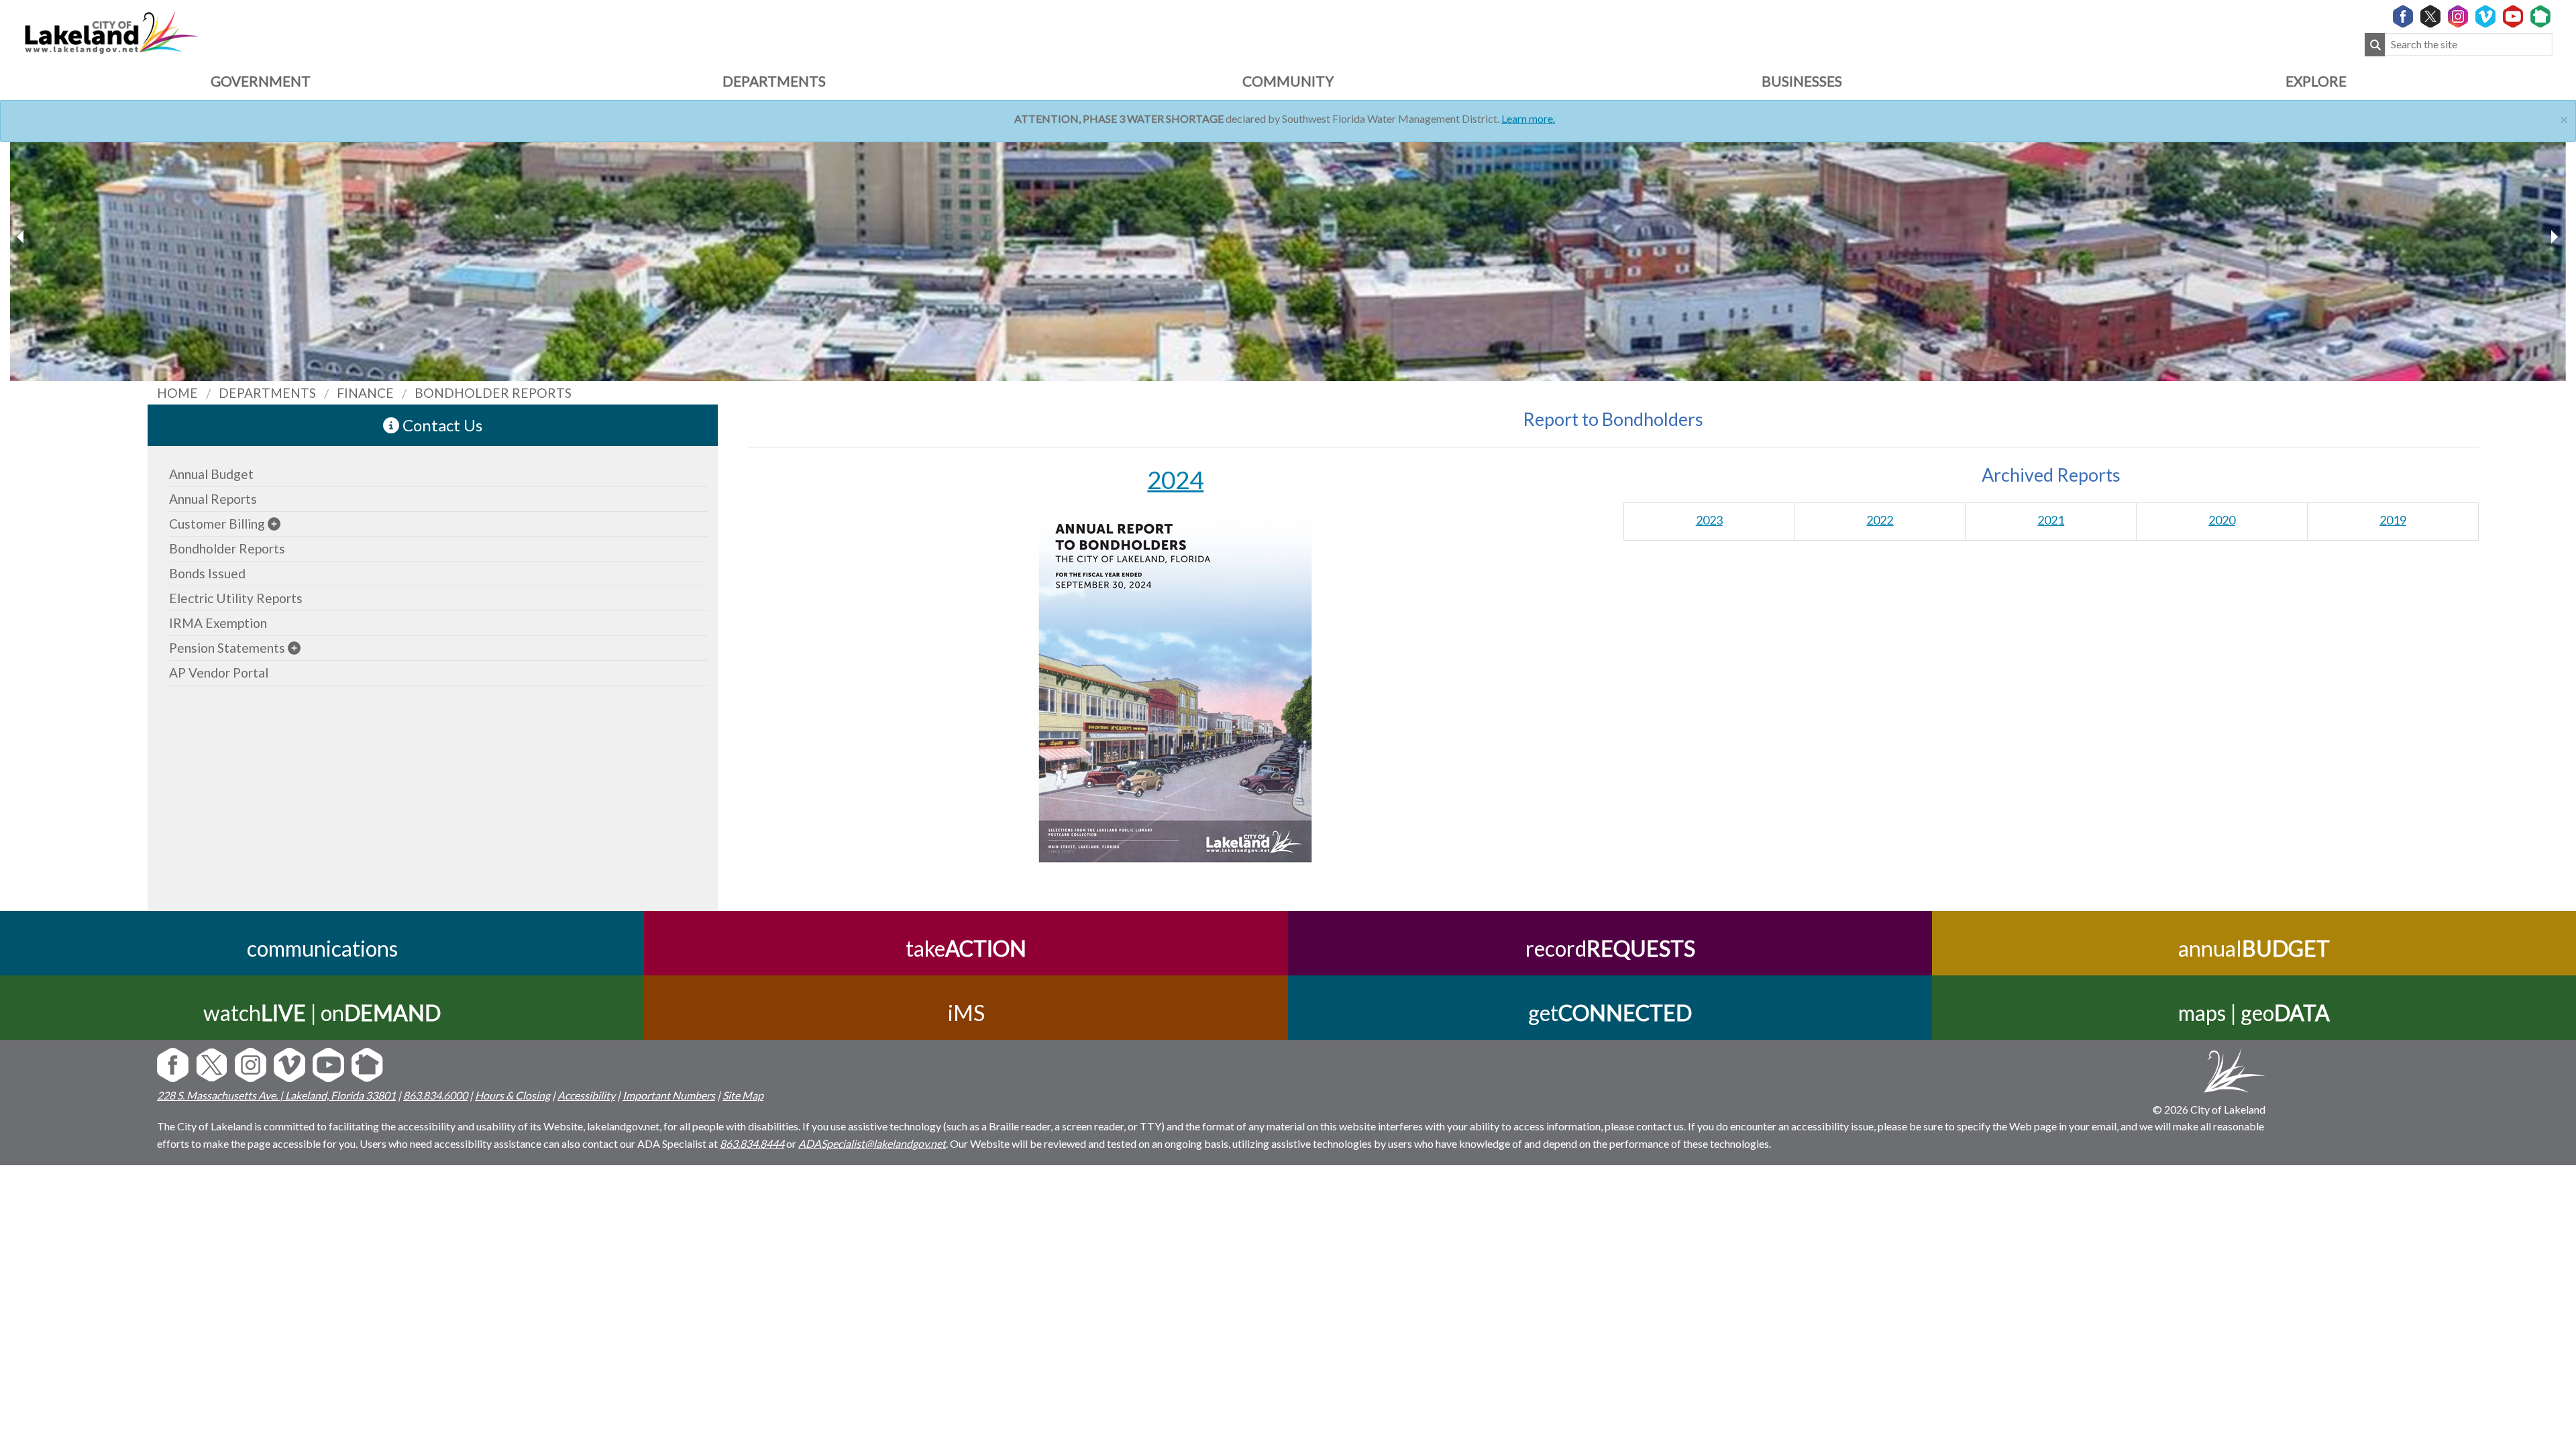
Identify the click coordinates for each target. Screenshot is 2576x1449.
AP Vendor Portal (219, 673)
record (1610, 948)
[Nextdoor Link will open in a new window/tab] (2540, 17)
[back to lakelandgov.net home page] (111, 31)
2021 (2051, 520)
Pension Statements (227, 648)
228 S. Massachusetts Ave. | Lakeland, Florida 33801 (276, 1095)
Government (261, 81)
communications (322, 948)
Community (1288, 81)
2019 (2393, 520)
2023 (1709, 520)
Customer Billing (217, 524)
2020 (2222, 520)
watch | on (322, 1013)
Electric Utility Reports (236, 598)
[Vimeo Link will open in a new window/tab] (2485, 17)
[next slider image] (22, 237)
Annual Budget (211, 474)
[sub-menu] (274, 524)
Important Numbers (669, 1095)
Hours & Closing (513, 1095)
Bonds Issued (207, 573)
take (966, 948)
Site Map (743, 1095)
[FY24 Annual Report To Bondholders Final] (1176, 685)
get (1610, 1013)
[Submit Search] (2375, 45)
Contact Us (441, 425)
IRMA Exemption (218, 623)
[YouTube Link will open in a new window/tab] (2513, 17)
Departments (774, 81)
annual (2254, 948)
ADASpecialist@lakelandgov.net (872, 1143)
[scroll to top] (2544, 1191)
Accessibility (586, 1095)
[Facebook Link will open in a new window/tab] (2403, 17)
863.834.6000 (435, 1095)
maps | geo (2254, 1013)
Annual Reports (213, 499)
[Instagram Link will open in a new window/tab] (2458, 17)
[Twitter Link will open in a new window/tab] (2430, 17)
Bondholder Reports (227, 548)
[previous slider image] (2554, 237)
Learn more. (1528, 118)
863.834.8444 (752, 1143)
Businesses (1802, 81)
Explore (2316, 81)
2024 (1175, 479)
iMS (966, 1013)
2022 (1880, 520)
